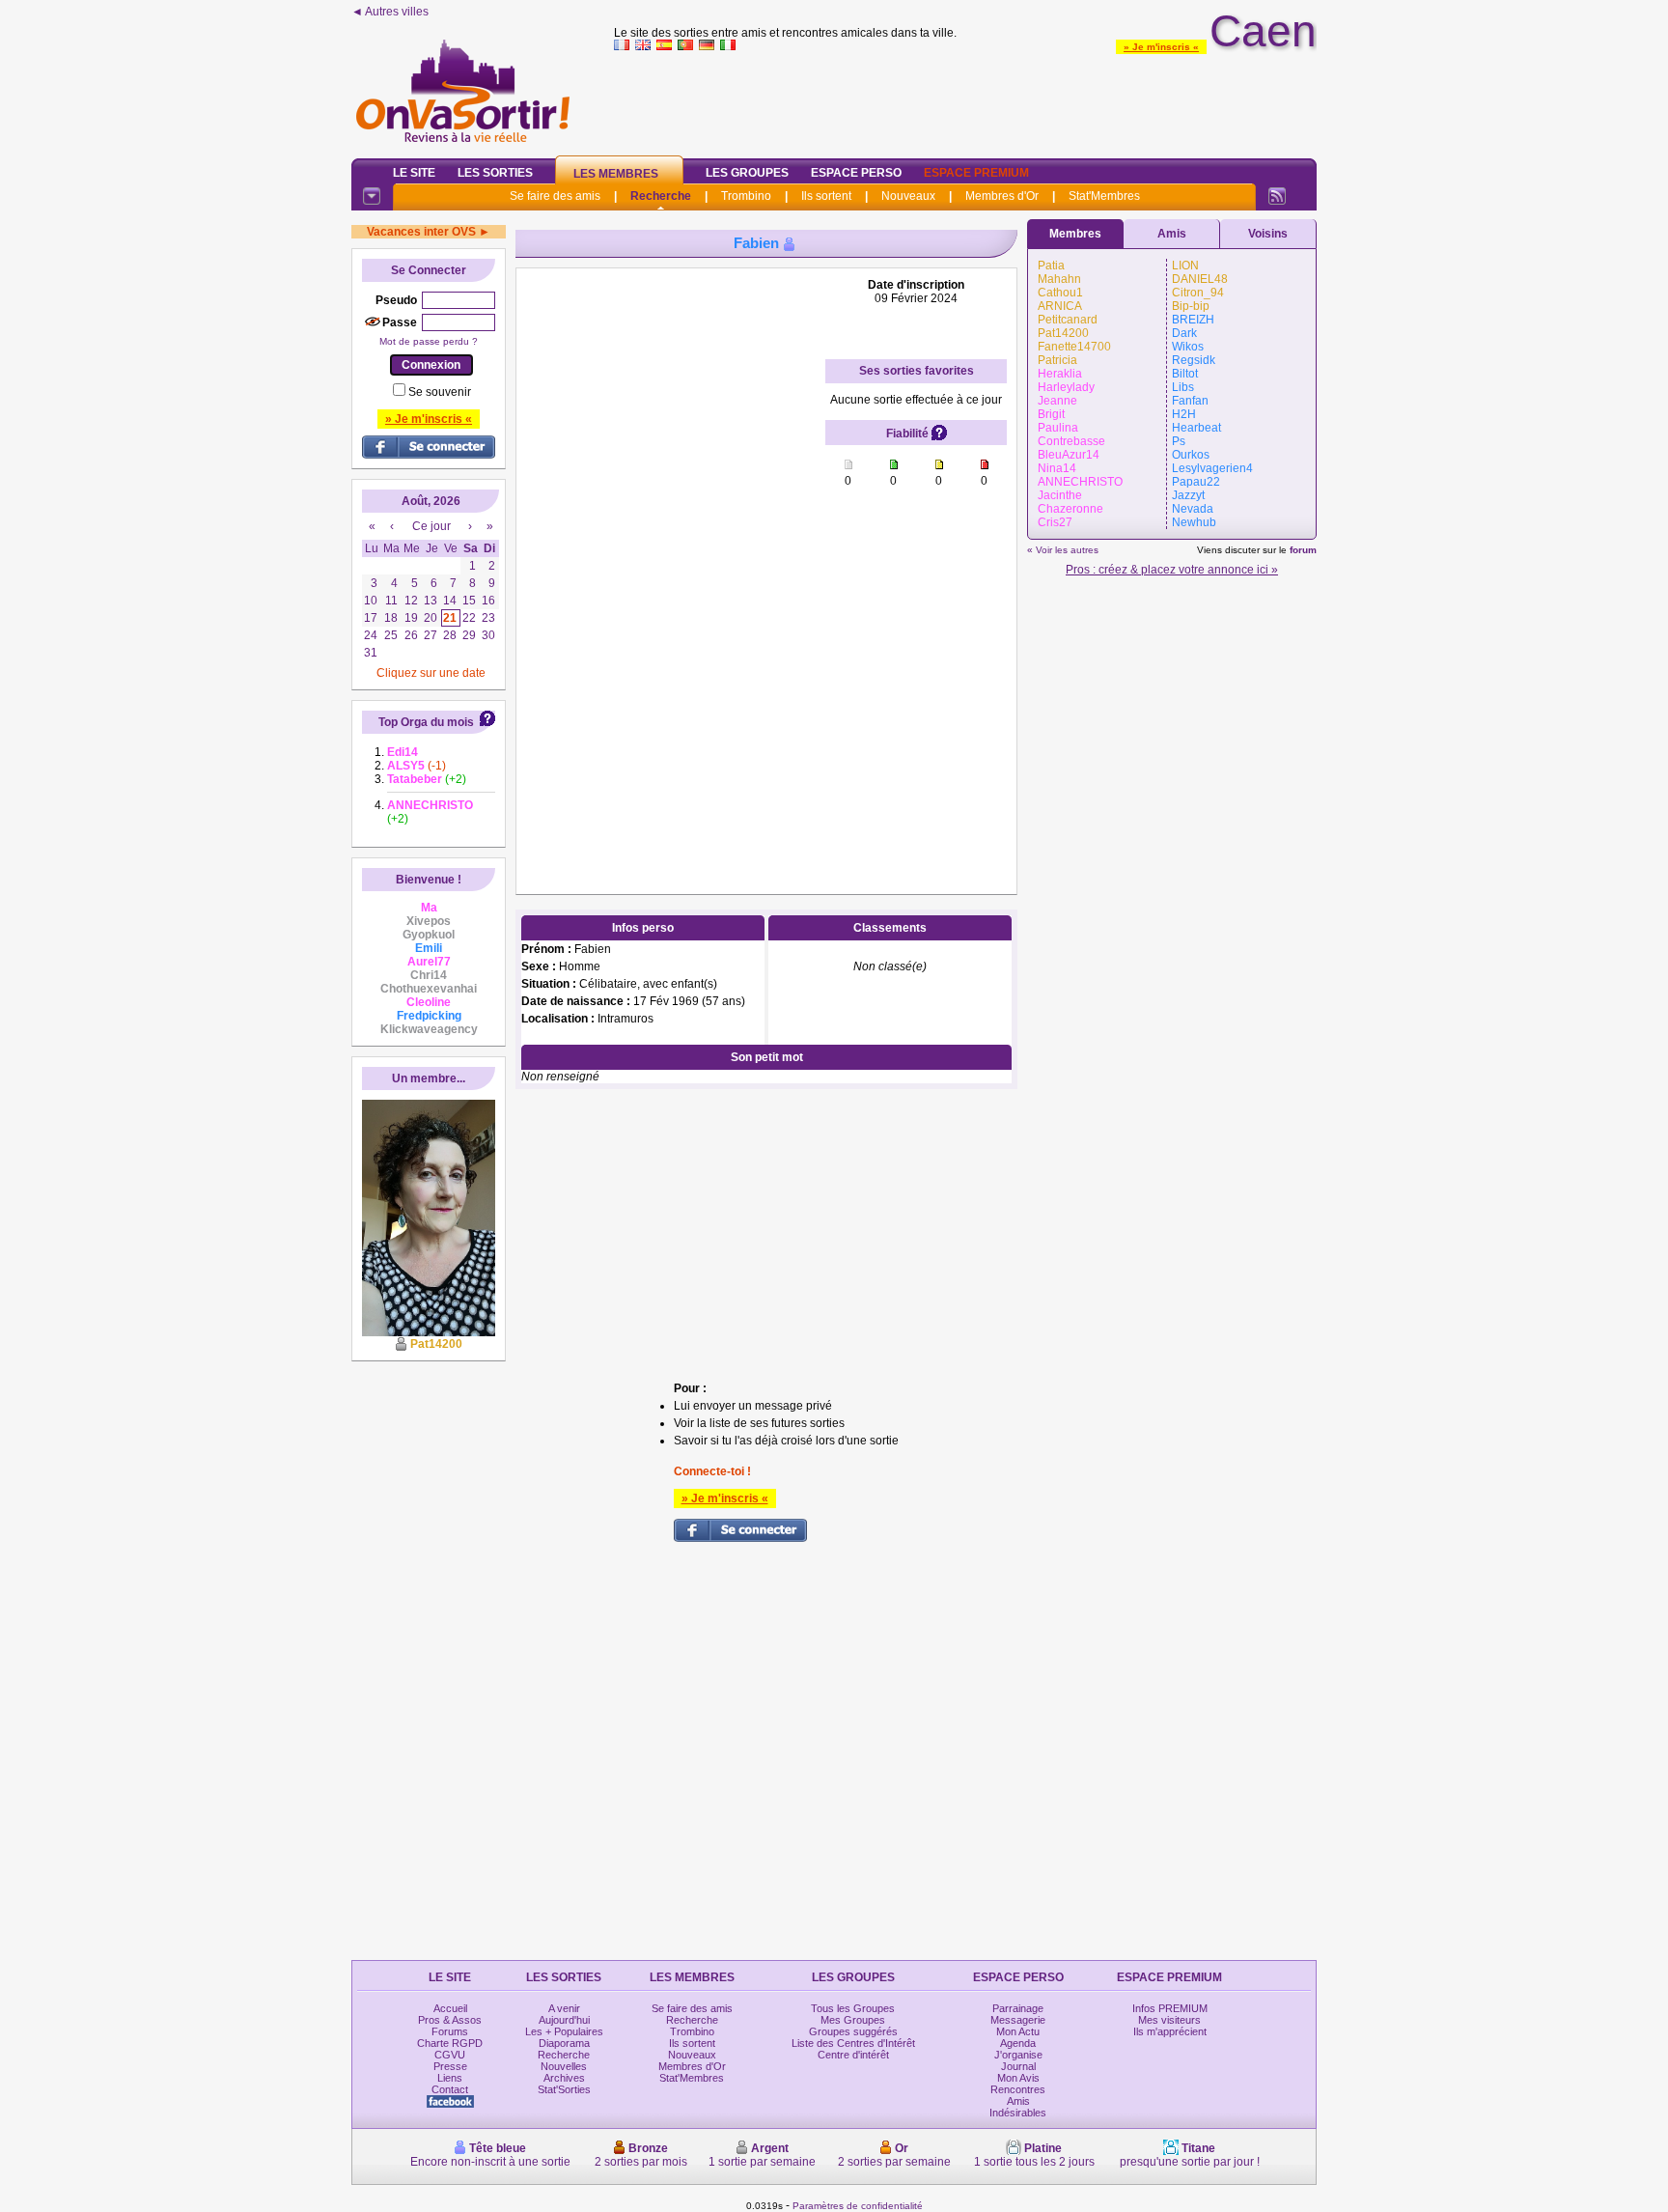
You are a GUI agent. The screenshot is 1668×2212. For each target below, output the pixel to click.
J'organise (1018, 2055)
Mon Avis (1018, 2078)
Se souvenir (440, 392)
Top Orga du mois (426, 722)
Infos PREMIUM (1170, 2008)
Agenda (1018, 2043)
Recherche (661, 196)
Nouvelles (564, 2066)
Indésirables (1018, 2113)
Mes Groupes (853, 2020)
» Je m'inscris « (1161, 47)
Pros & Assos (450, 2020)
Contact (450, 2089)
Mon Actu (1018, 2031)
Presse (450, 2066)
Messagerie (1018, 2020)
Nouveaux (908, 196)
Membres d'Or (1002, 196)
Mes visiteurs (1169, 2020)
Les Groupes (747, 173)
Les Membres (616, 174)
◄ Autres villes (390, 12)
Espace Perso (856, 173)
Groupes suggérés (853, 2031)
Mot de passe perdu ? (429, 341)
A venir (564, 2008)
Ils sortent (826, 196)
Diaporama (564, 2043)
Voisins (1268, 234)
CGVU (450, 2055)
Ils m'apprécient (1170, 2031)
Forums (450, 2031)
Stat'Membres (1104, 196)
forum (1303, 550)
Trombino (746, 196)
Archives (564, 2078)
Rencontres (1018, 2089)
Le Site (414, 173)
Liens (450, 2078)
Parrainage (1018, 2008)
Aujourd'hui (564, 2020)
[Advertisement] (965, 100)
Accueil (450, 2008)
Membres (1075, 234)
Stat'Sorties (564, 2089)
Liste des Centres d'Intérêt (853, 2043)
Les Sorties (495, 173)
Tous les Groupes (853, 2008)
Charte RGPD (450, 2043)
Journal (1018, 2066)
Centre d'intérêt (853, 2055)
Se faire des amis (555, 196)
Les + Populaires (564, 2031)
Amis (1172, 234)
